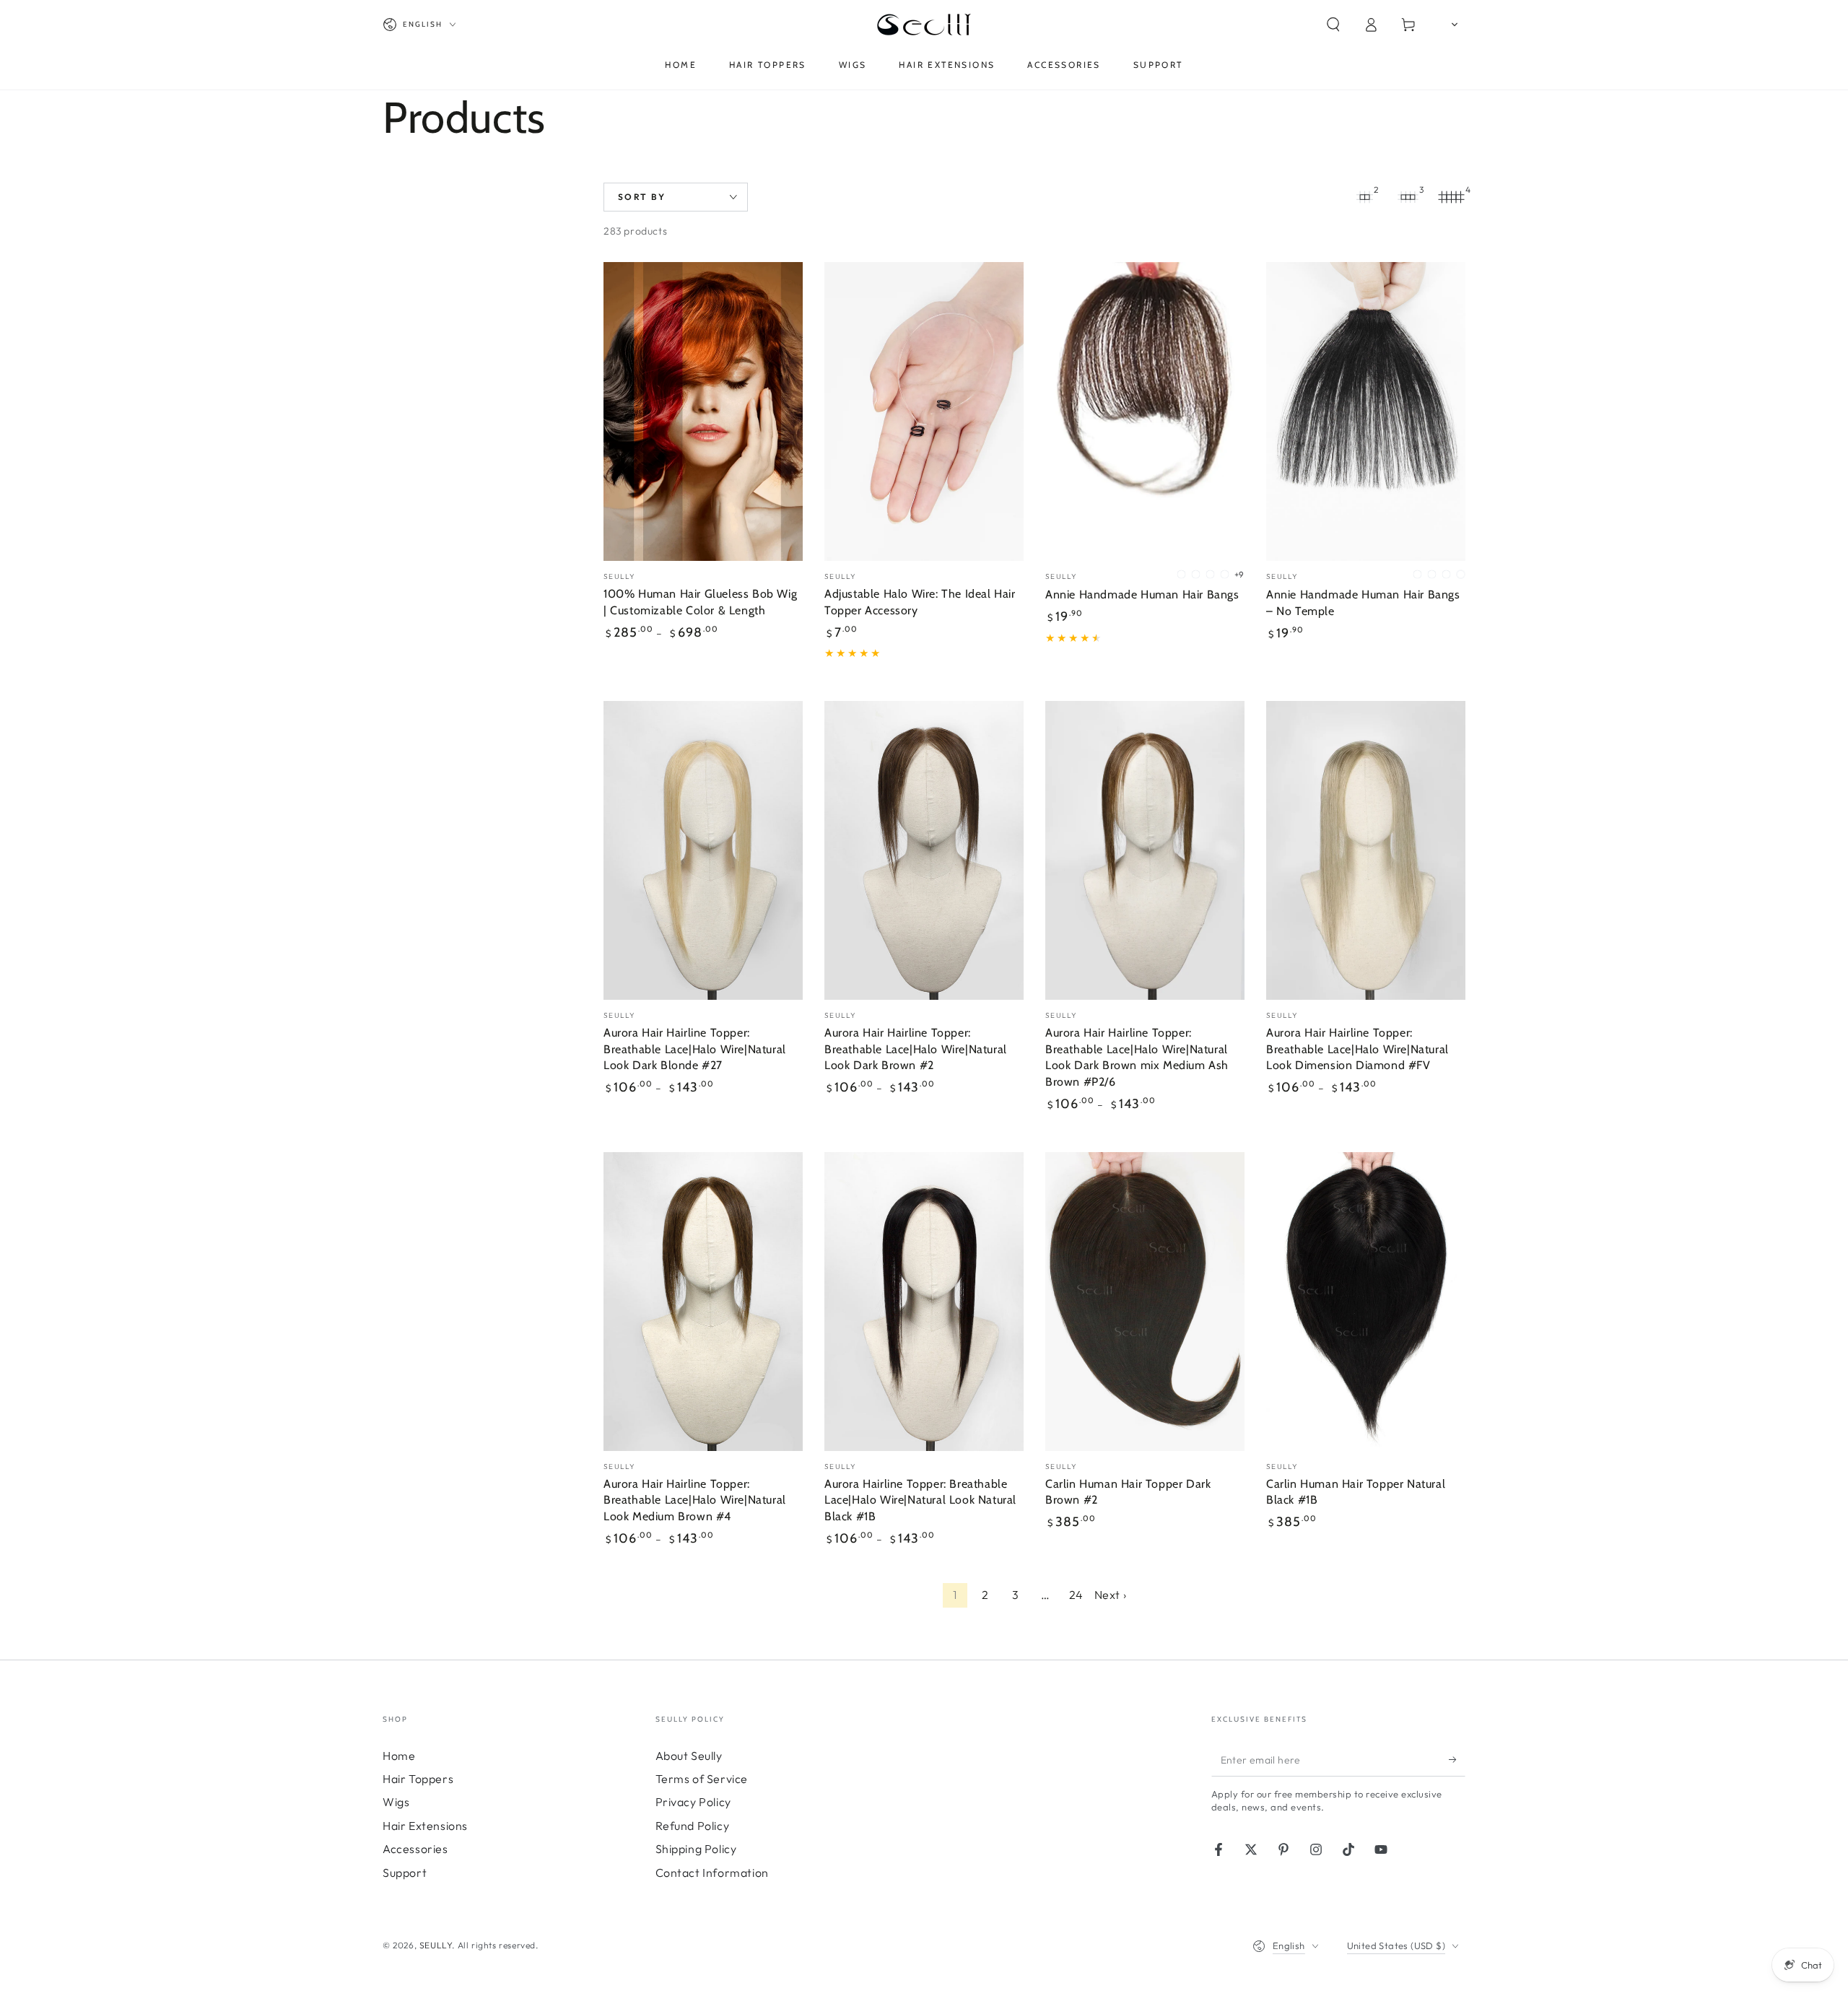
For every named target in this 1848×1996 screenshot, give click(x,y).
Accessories (415, 1849)
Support (405, 1873)
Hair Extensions (425, 1826)
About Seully (689, 1756)
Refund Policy (693, 1826)
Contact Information (712, 1873)
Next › (1111, 1595)
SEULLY (436, 1945)
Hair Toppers (418, 1779)
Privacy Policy (693, 1802)
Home (399, 1756)
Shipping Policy (696, 1849)
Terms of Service (702, 1779)
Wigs (396, 1802)
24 (1076, 1595)
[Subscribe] (1457, 1760)
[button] (1333, 25)
